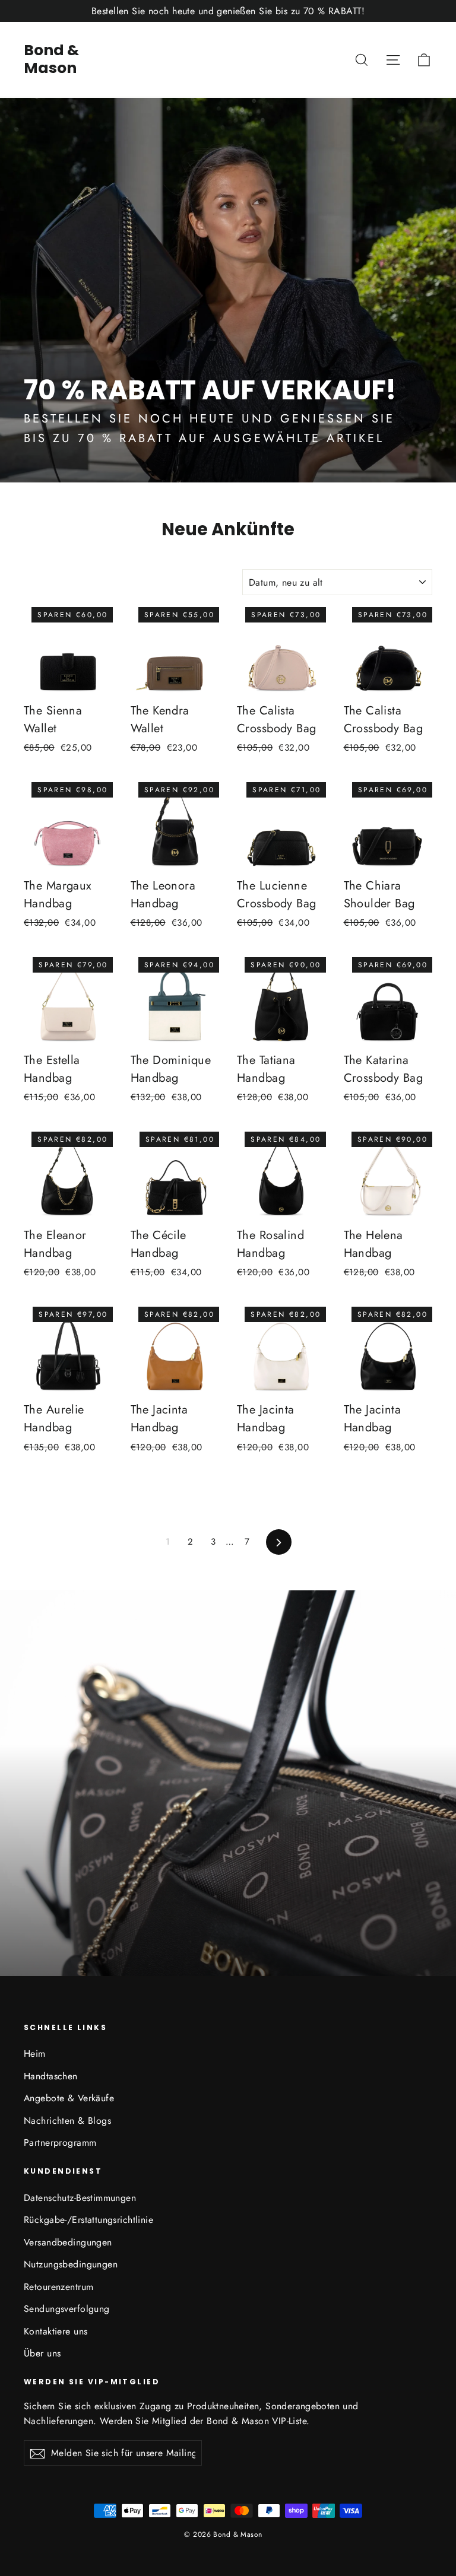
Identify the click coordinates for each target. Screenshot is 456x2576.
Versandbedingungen (68, 2242)
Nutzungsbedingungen (71, 2264)
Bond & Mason (51, 59)
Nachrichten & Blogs (67, 2121)
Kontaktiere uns (56, 2331)
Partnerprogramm (60, 2143)
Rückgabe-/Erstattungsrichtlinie (88, 2220)
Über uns (42, 2353)
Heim (35, 2054)
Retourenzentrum (58, 2287)
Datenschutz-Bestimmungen (80, 2198)
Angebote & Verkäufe (69, 2098)
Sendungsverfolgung (67, 2309)
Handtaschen (51, 2076)
